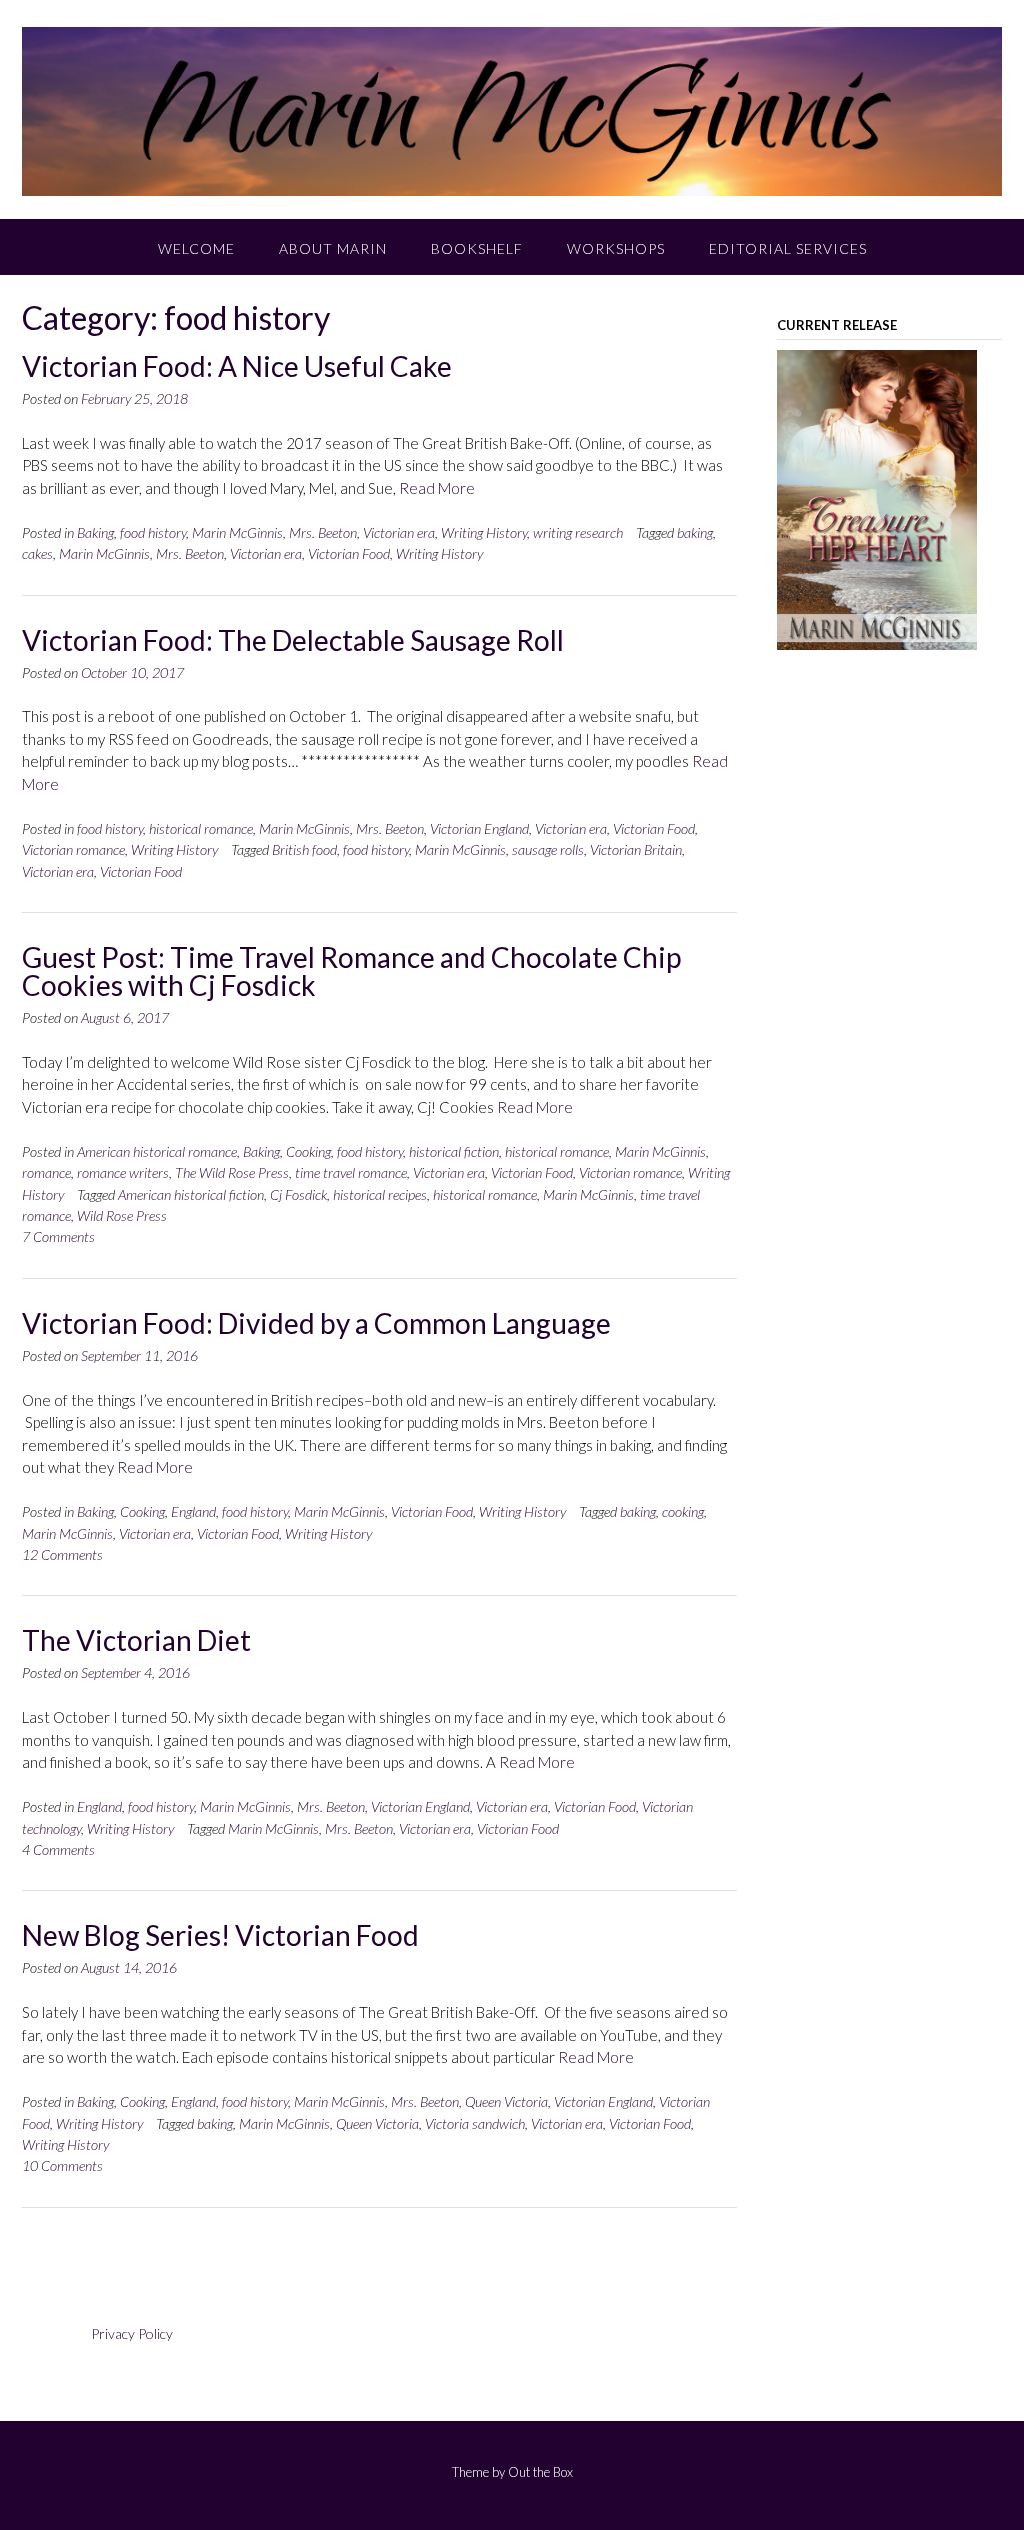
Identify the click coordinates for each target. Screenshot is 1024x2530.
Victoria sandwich (475, 2123)
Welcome (196, 248)
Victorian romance (73, 849)
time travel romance (351, 1172)
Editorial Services (788, 248)
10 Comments (62, 2165)
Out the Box (540, 2472)
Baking (95, 532)
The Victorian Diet (136, 1640)
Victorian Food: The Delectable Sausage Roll (293, 640)
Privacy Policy (132, 2333)
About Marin (333, 248)
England (193, 1511)
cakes (37, 553)
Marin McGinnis (237, 532)
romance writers (123, 1172)
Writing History (484, 532)
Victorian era (399, 532)
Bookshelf (477, 248)
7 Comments (58, 1236)
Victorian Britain (636, 849)
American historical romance (157, 1151)
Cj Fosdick (298, 1194)
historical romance (201, 828)
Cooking (308, 1151)
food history (153, 532)
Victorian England (479, 828)
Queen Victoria (506, 2101)
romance (46, 1172)
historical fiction (454, 1151)
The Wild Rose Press (232, 1172)
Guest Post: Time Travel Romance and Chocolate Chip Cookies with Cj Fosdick (351, 971)
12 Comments (62, 1554)
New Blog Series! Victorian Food (220, 1935)
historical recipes (380, 1194)
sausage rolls (548, 849)
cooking (683, 1511)
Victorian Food (349, 553)
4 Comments (58, 1849)
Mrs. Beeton (323, 532)
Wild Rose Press (122, 1215)
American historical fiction (191, 1194)
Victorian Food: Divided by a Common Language (316, 1323)
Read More (437, 488)
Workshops (616, 248)
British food (304, 849)
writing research (578, 532)
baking (695, 532)
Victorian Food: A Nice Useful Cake (237, 366)
